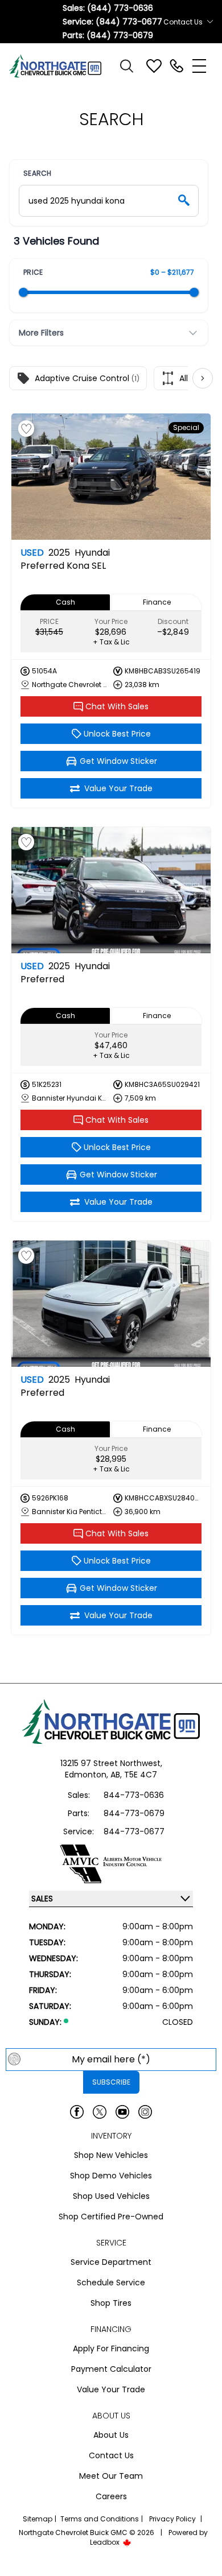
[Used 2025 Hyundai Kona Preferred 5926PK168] (111, 1304)
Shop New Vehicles (111, 2155)
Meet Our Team (111, 2476)
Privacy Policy (172, 2519)
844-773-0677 (134, 1831)
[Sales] (176, 66)
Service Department (111, 2262)
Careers (111, 2496)
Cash (65, 602)
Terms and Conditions (100, 2519)
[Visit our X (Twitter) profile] (100, 2112)
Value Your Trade (111, 2389)
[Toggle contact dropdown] (210, 22)
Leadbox (106, 2542)
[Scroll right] (203, 378)
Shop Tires (111, 2303)
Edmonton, (88, 1775)
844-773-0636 (134, 1795)
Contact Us (111, 2455)
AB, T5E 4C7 (134, 1775)
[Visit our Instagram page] (145, 2112)
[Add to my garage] (26, 429)
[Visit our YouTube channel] (122, 2112)
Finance (157, 602)
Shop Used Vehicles (111, 2196)
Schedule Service (111, 2283)
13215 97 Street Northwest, (111, 1763)
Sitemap (38, 2519)
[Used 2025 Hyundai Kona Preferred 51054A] (111, 477)
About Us (111, 2435)
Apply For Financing (111, 2348)
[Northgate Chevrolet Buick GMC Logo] (60, 66)
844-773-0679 (134, 1813)
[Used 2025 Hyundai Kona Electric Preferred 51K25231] (111, 890)
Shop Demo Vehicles (111, 2176)
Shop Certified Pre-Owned (111, 2217)
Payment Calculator (111, 2369)
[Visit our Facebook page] (77, 2112)
